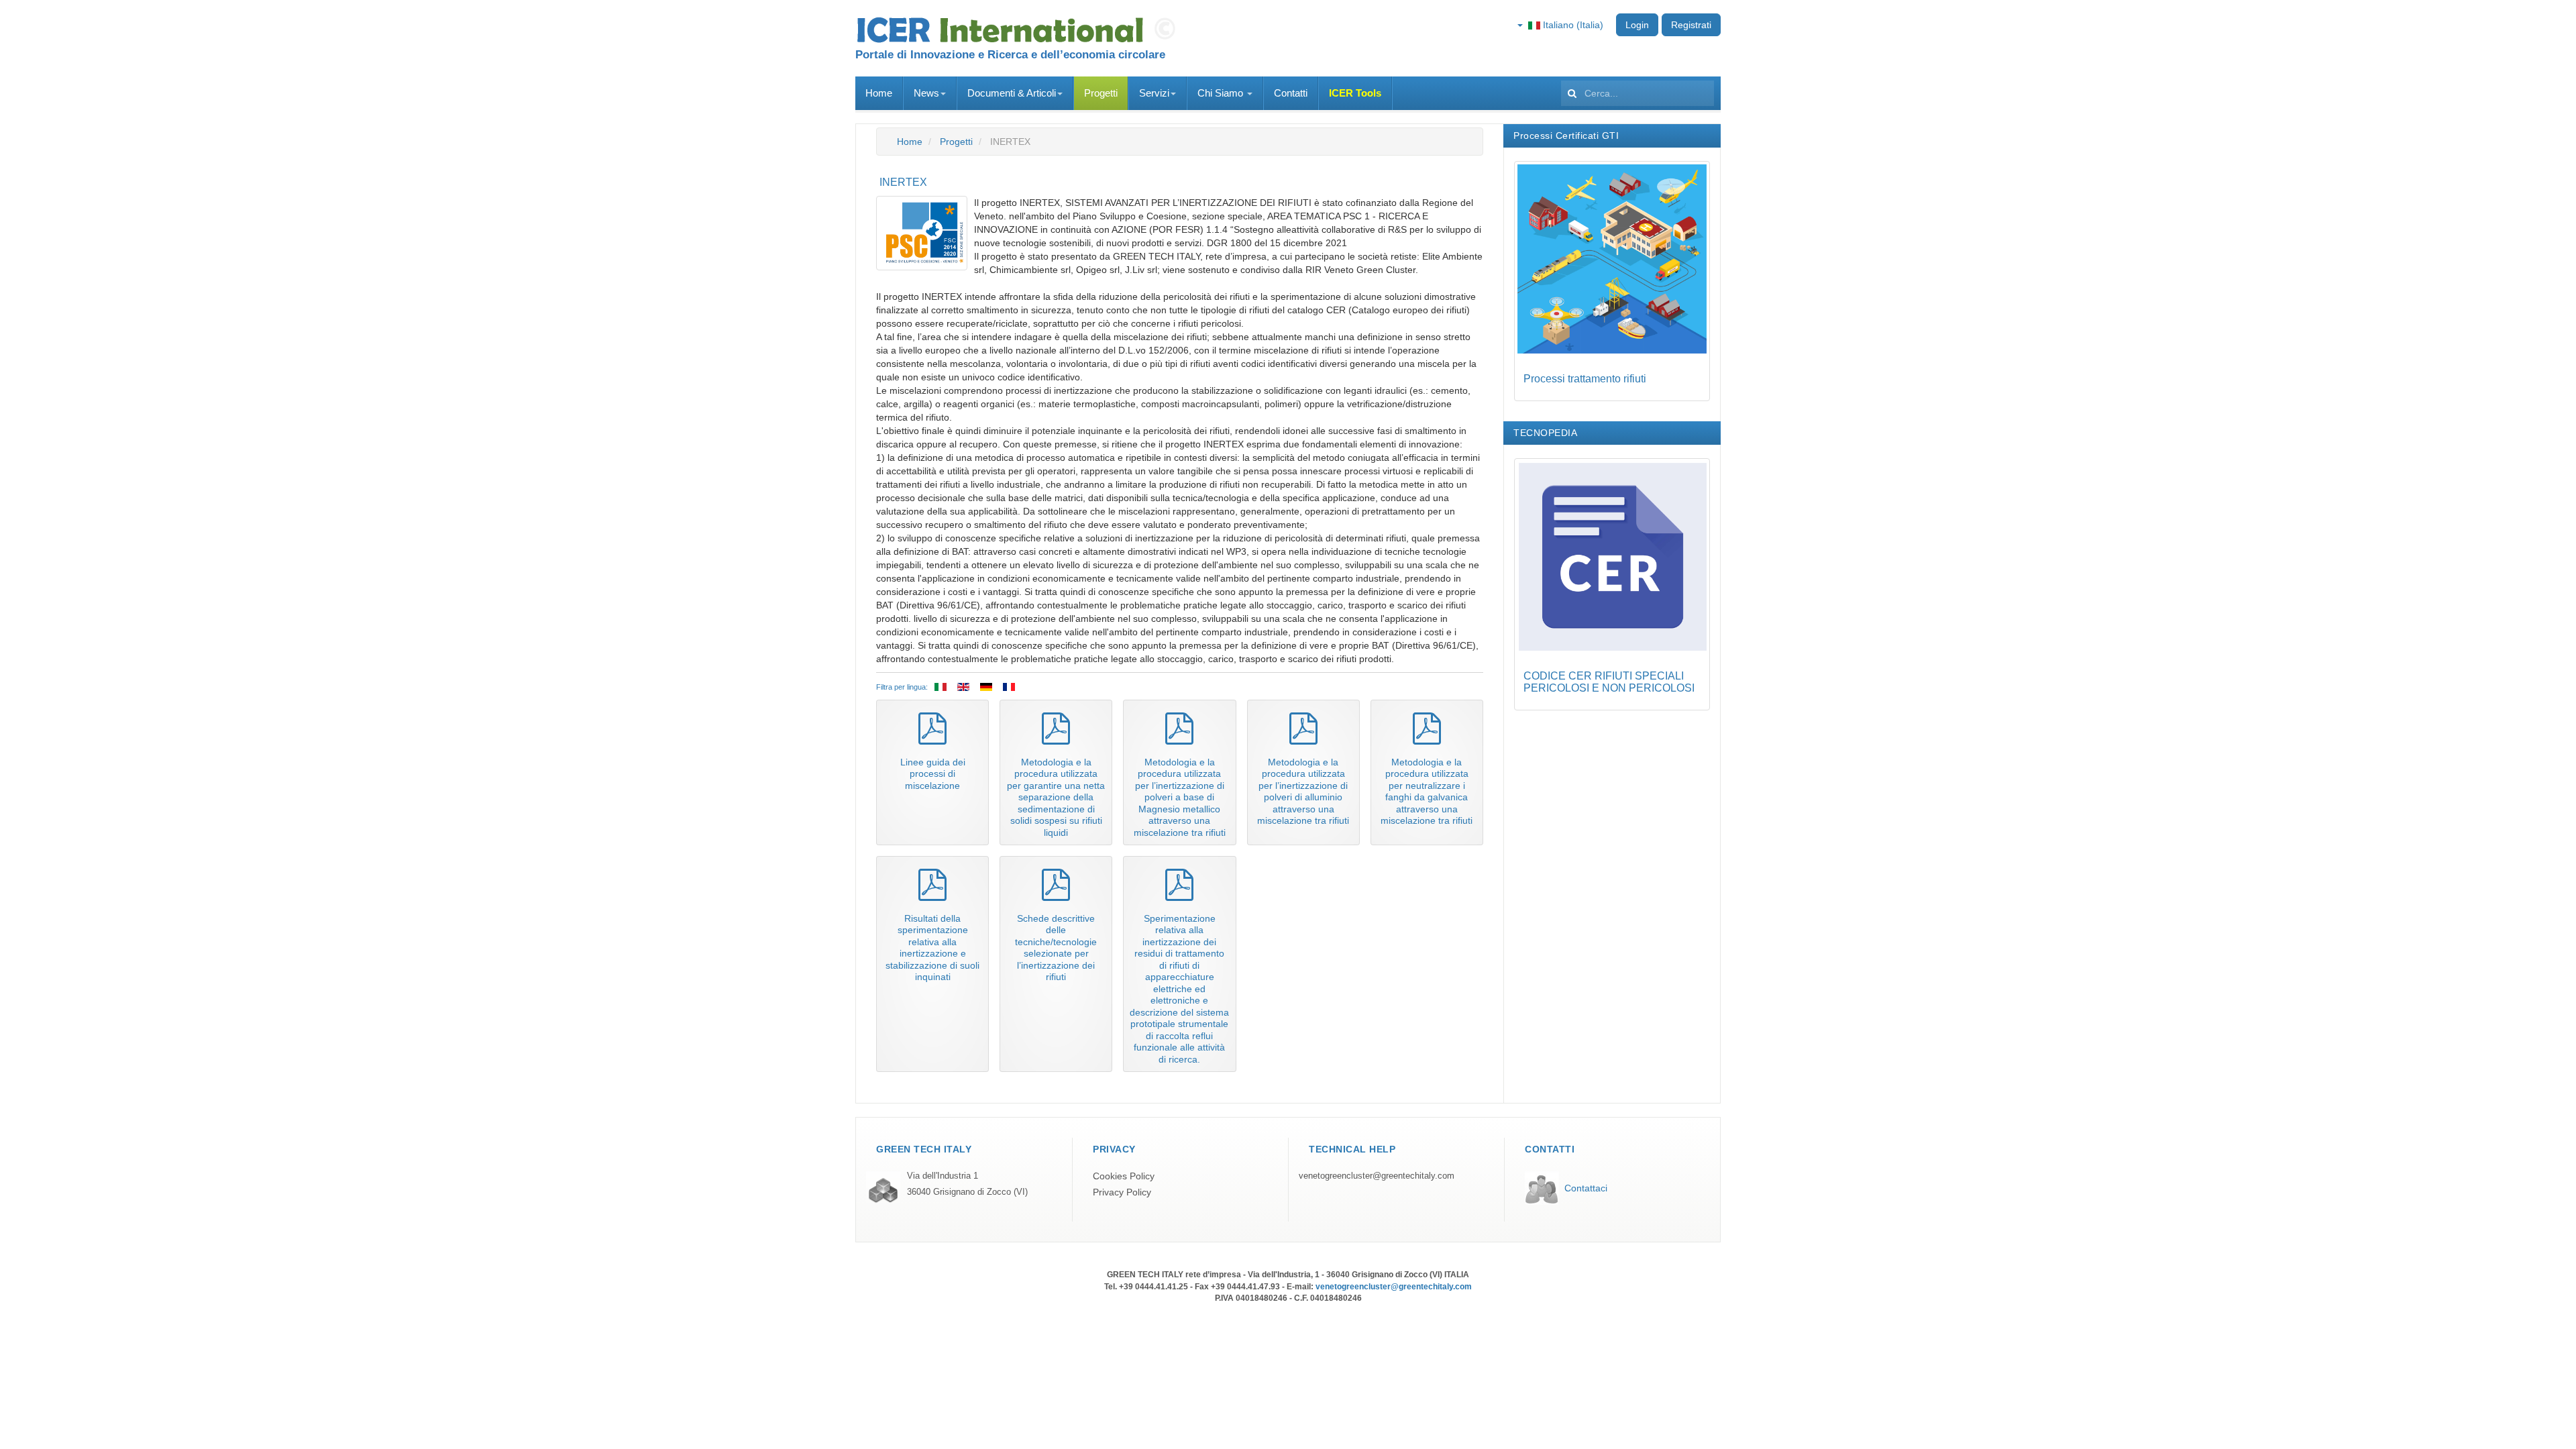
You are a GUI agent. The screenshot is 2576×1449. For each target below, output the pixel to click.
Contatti (1291, 93)
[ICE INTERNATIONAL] (1020, 30)
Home (879, 93)
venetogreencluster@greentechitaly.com (1377, 1176)
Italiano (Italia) (1572, 25)
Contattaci (1586, 1188)
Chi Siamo (1222, 93)
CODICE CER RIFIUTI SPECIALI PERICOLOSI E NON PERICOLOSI (1609, 682)
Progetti (1101, 93)
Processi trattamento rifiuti (1585, 379)
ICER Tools (1355, 93)
